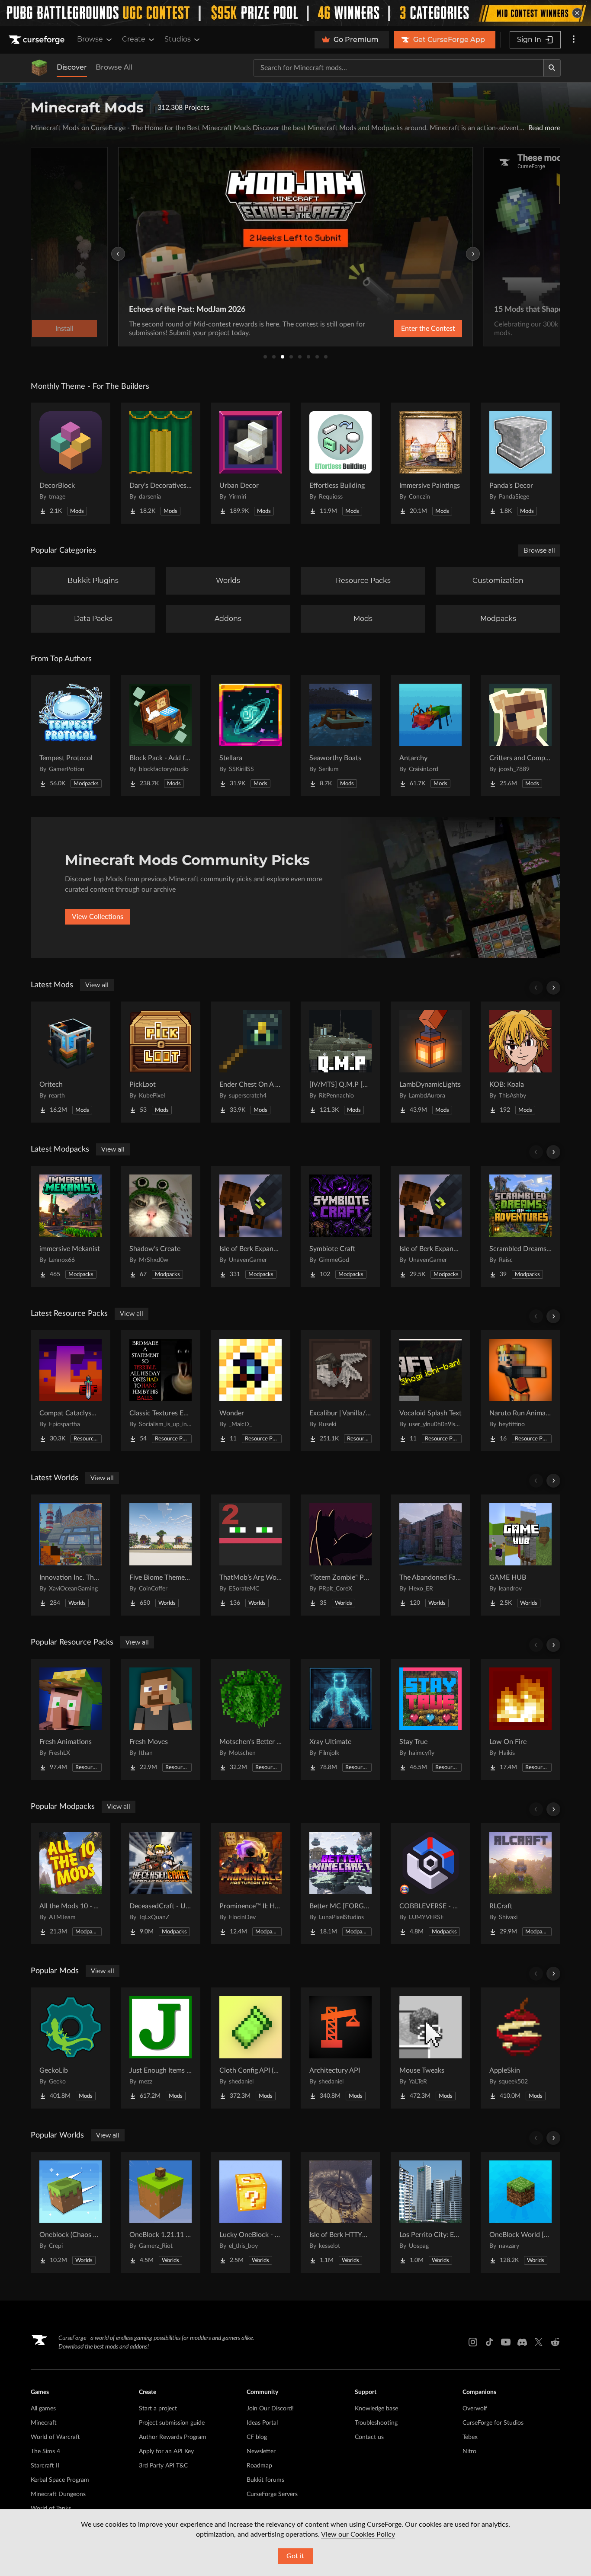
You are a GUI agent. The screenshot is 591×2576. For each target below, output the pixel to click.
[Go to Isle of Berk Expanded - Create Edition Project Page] (251, 1226)
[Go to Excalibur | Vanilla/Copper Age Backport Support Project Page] (340, 1391)
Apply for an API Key (166, 2451)
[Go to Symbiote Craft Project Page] (340, 1226)
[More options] (574, 40)
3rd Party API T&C (163, 2466)
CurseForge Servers (272, 2494)
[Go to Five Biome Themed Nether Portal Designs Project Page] (161, 1555)
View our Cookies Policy (358, 2534)
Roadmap (259, 2466)
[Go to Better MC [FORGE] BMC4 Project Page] (340, 1884)
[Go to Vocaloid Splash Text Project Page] (430, 1391)
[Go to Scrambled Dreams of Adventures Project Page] (520, 1226)
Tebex (470, 2437)
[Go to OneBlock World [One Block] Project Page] (520, 2212)
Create (134, 39)
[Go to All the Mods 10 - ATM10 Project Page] (71, 1884)
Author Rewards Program (173, 2437)
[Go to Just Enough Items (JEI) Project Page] (161, 2048)
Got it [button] (295, 2556)
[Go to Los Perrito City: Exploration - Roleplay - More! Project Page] (430, 2212)
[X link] (539, 2342)
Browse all (539, 550)
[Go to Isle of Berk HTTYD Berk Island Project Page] (340, 2212)
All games (43, 2409)
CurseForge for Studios (493, 2423)
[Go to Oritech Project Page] (71, 1062)
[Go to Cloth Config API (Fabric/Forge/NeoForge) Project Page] (251, 2048)
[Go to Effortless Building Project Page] (340, 463)
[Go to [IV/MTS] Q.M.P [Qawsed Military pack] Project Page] (340, 1062)
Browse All (114, 67)
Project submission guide (172, 2423)
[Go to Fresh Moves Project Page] (161, 1719)
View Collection (405, 329)
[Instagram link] (473, 2342)
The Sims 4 (45, 2451)
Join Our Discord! (270, 2409)
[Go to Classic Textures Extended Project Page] (161, 1391)
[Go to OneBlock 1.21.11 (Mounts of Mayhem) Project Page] (161, 2212)
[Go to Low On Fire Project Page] (520, 1719)
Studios (178, 39)
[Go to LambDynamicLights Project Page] (430, 1062)
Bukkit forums (265, 2480)
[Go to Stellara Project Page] (251, 736)
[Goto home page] (38, 40)
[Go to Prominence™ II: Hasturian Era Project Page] (251, 1884)
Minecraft (44, 2423)
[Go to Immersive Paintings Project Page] (430, 463)
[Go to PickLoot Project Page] (161, 1062)
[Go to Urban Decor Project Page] (251, 463)
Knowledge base (376, 2409)
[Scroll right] (553, 988)
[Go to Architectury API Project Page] (340, 2048)
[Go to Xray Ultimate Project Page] (340, 1719)
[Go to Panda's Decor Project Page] (520, 463)
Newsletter (261, 2451)
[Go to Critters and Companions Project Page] (520, 736)
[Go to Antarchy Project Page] (430, 736)
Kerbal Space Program (60, 2480)
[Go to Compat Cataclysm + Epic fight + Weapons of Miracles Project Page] (71, 1391)
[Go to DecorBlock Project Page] (71, 463)
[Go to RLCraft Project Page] (520, 1884)
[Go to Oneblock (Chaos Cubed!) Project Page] (71, 2212)
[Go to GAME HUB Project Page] (520, 1555)
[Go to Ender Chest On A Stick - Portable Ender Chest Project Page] (251, 1062)
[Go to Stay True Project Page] (430, 1719)
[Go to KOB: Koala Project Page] (520, 1062)
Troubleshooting (376, 2423)
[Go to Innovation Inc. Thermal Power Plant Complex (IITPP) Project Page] (71, 1555)
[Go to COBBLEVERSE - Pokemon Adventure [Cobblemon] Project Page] (430, 1884)
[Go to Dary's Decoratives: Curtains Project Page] (161, 463)
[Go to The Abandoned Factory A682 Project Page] (430, 1555)
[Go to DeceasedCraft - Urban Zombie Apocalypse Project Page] (161, 1884)
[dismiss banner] (577, 13)
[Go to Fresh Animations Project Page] (71, 1719)
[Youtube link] (506, 2342)
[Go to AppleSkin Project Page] (520, 2048)
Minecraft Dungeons (58, 2494)
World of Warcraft (55, 2437)
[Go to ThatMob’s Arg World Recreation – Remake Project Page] (251, 1555)
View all (97, 985)
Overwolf (475, 2409)
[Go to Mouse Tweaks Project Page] (430, 2048)
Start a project (158, 2409)
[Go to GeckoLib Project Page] (71, 2048)
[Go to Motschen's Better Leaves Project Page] (251, 1719)
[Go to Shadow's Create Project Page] (161, 1226)
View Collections (98, 917)
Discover (72, 67)
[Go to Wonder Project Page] (251, 1391)
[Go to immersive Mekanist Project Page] (71, 1226)
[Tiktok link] (489, 2342)
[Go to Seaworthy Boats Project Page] (340, 736)
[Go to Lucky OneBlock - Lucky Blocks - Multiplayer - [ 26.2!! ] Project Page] (251, 2212)
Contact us (369, 2437)
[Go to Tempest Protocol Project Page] (71, 736)
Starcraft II (45, 2466)
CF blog (257, 2437)
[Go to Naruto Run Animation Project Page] (520, 1391)
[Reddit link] (555, 2342)
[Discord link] (522, 2342)
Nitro (469, 2451)
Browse (90, 39)
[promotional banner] (295, 13)
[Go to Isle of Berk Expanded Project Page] (430, 1226)
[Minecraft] (39, 68)
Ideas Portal (262, 2423)
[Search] (552, 68)
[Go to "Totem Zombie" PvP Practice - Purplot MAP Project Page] (340, 1555)
